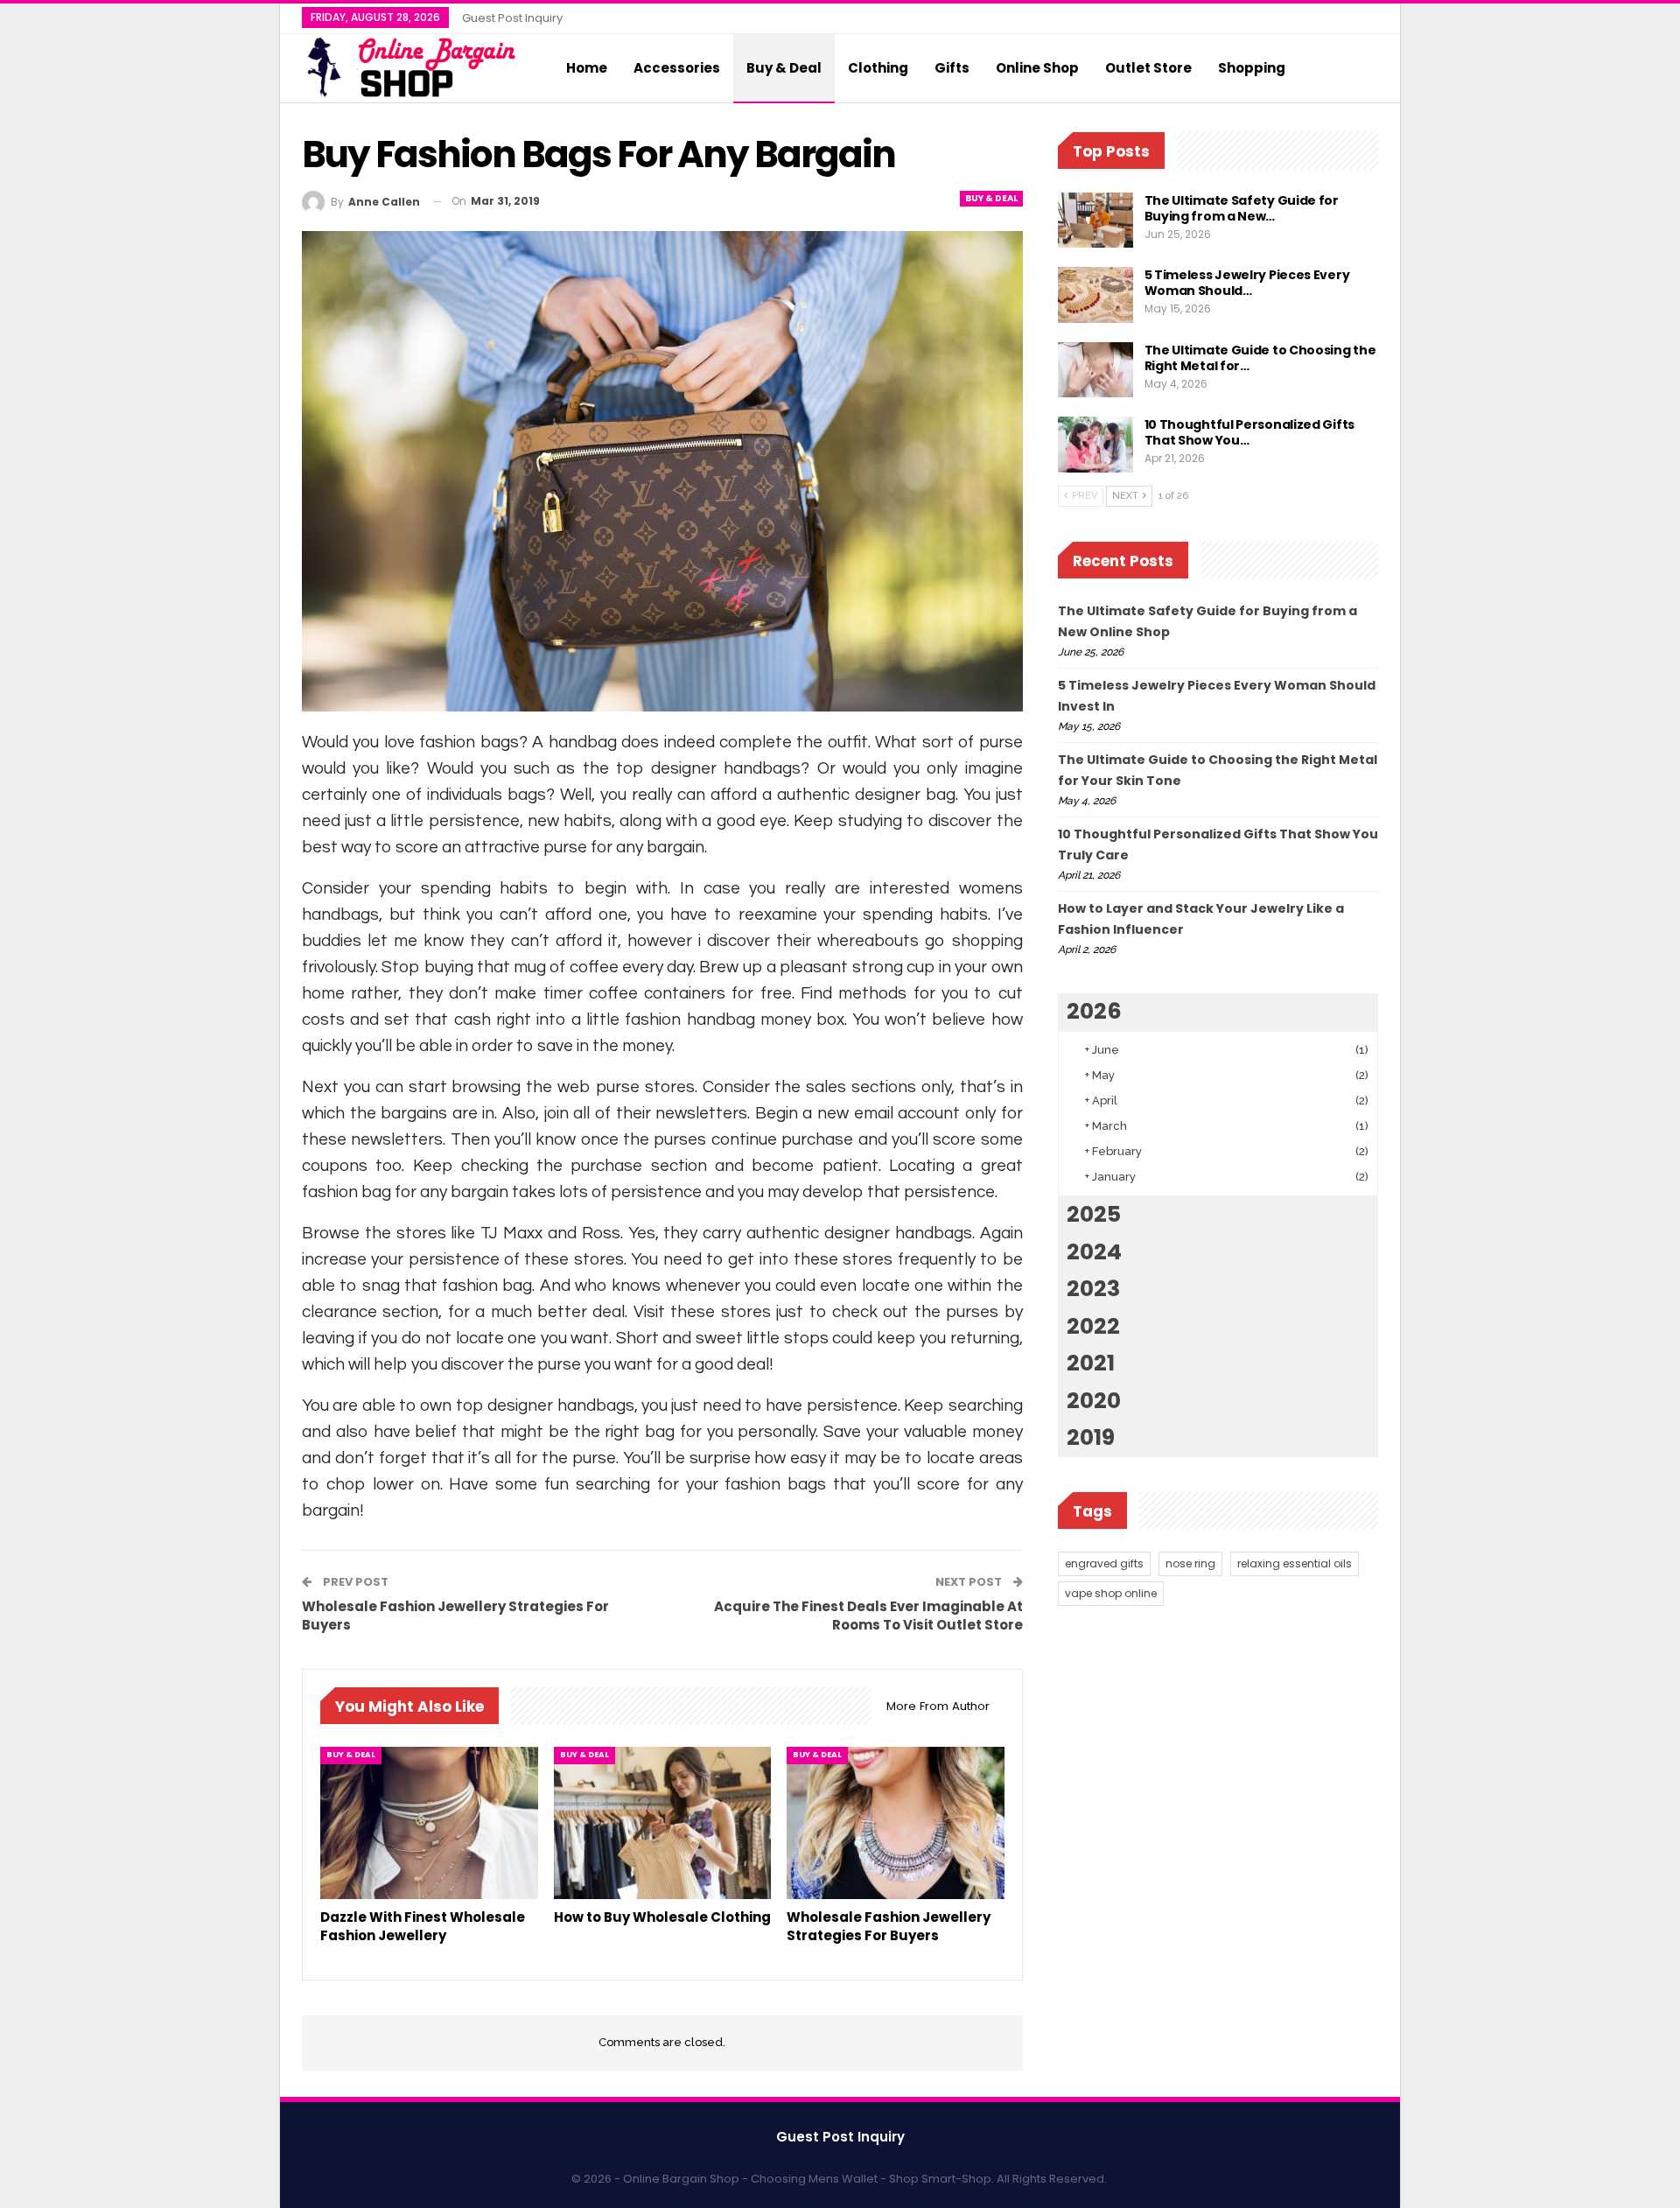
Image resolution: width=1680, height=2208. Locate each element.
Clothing (878, 68)
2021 (1091, 1363)
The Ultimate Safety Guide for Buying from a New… (1242, 208)
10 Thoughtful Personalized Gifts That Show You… (1249, 432)
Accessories (677, 68)
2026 (1094, 1011)
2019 (1091, 1437)
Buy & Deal (784, 68)
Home (587, 68)
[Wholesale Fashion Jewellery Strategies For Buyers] (896, 1823)
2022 (1093, 1326)
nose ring (1190, 1563)
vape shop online (1111, 1593)
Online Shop (1037, 68)
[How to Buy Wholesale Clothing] (663, 1823)
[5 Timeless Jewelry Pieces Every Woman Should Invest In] (1095, 295)
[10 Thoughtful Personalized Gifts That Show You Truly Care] (1095, 445)
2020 (1094, 1401)
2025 (1094, 1214)
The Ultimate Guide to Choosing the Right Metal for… (1260, 358)
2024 (1094, 1252)
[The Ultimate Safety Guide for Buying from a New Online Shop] (1095, 221)
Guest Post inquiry (512, 18)
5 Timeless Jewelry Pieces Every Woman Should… (1247, 283)
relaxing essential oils (1295, 1563)
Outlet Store (1148, 68)
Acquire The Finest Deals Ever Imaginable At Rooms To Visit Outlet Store (868, 1616)
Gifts (952, 68)
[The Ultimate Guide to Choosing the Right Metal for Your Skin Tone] (1095, 370)
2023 (1093, 1289)
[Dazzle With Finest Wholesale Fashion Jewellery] (429, 1823)
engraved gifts (1104, 1563)
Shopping (1252, 68)
